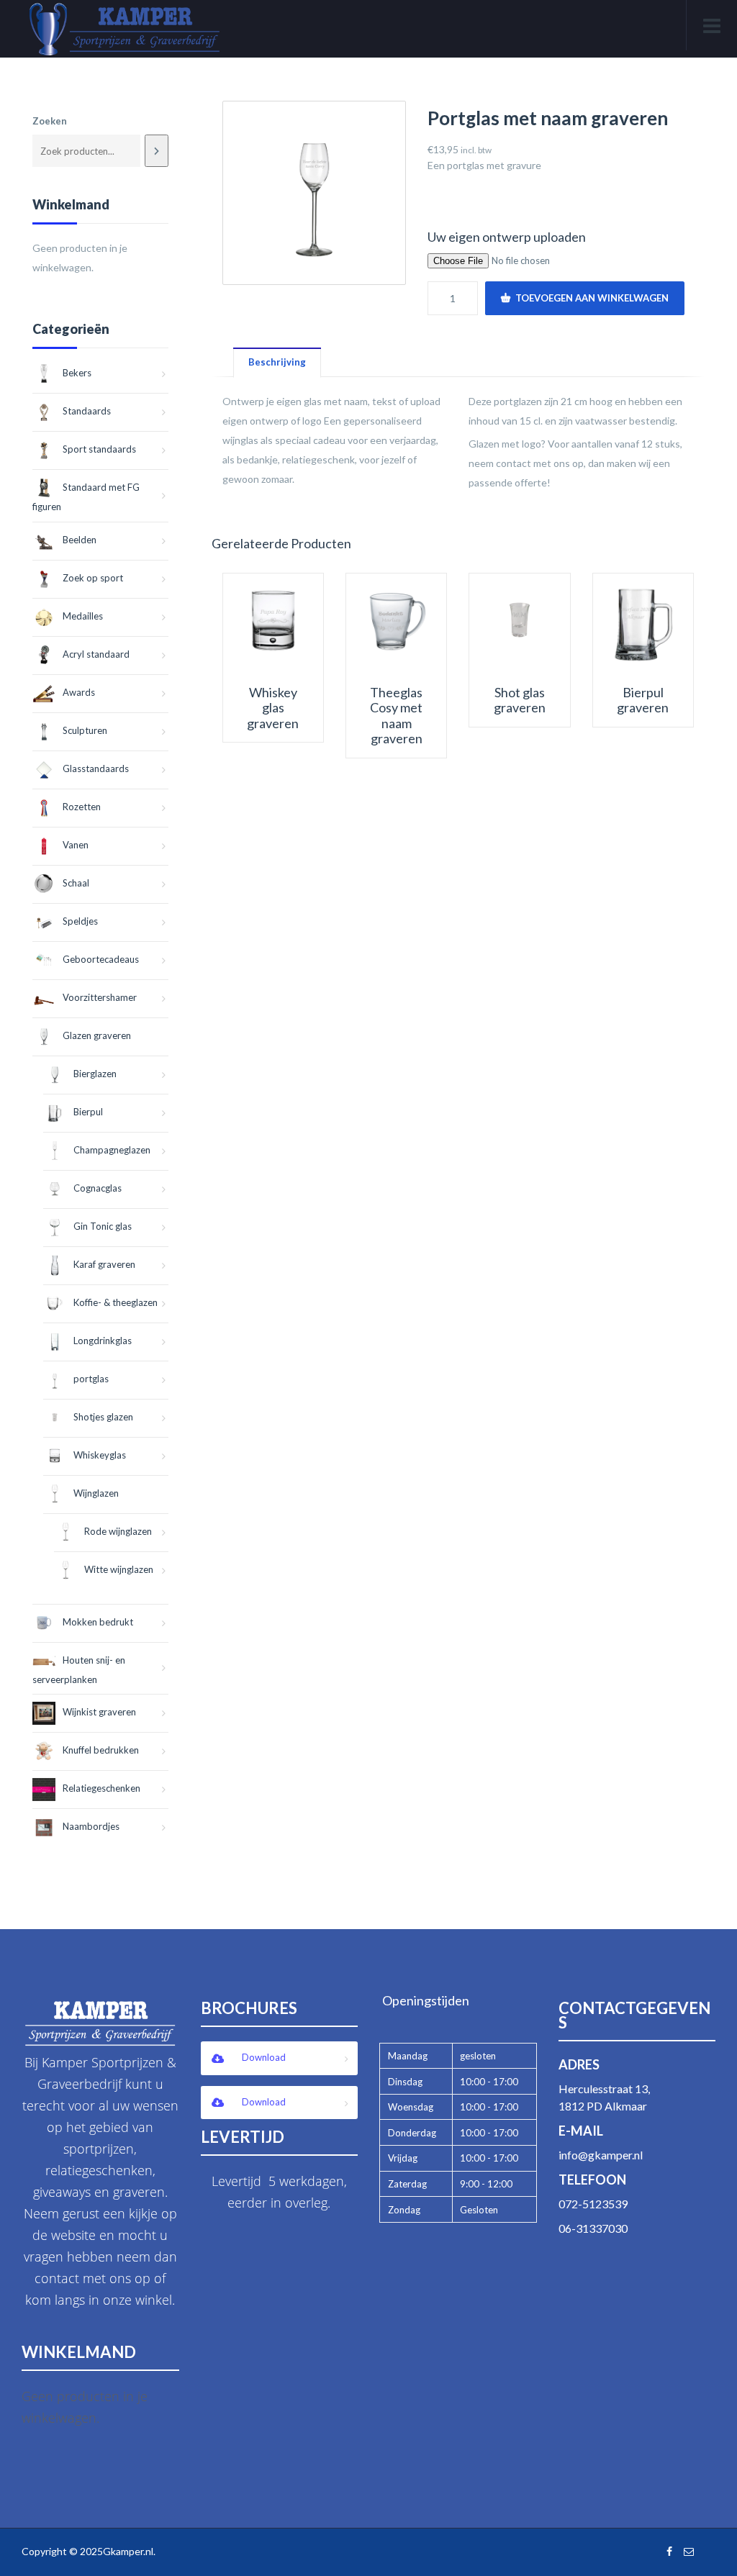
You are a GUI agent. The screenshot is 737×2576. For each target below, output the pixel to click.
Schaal (76, 883)
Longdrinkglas (103, 1341)
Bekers (77, 373)
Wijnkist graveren (99, 1712)
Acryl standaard (96, 654)
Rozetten (82, 807)
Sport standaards (99, 449)
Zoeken (50, 121)
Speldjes (80, 921)
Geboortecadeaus (101, 959)
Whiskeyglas (100, 1455)
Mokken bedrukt (98, 1622)
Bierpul (88, 1112)
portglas (91, 1379)
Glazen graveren (97, 1035)
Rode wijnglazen (118, 1531)
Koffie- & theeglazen (116, 1302)
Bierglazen (95, 1074)
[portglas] (315, 193)
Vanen (76, 845)
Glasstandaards (96, 768)
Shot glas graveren (520, 700)
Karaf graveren (104, 1264)
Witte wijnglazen (119, 1569)
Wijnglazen (96, 1493)
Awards (79, 692)
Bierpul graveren (643, 700)
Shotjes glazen (103, 1417)
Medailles (83, 616)
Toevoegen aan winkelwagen (592, 298)
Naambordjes (91, 1826)
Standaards (87, 411)
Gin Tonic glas (103, 1226)
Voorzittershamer (100, 997)
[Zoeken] (156, 151)
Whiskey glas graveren (273, 708)
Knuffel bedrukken (101, 1750)
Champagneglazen (112, 1150)
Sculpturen (85, 730)
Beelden (80, 540)
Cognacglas (98, 1188)
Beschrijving (277, 362)
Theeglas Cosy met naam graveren (396, 716)
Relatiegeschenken (101, 1788)
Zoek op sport (93, 578)
